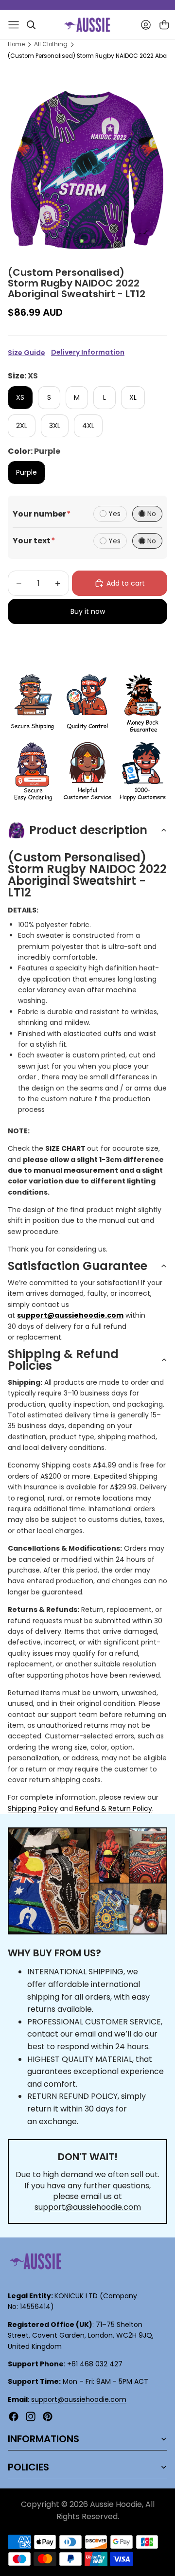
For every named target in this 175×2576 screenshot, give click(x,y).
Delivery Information (88, 352)
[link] (32, 704)
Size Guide (26, 353)
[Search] (31, 25)
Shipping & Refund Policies (63, 1360)
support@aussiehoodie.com (88, 2207)
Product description (88, 830)
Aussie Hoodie (116, 2504)
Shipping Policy (33, 1808)
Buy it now (88, 611)
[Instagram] (31, 2416)
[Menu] (14, 25)
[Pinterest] (48, 2416)
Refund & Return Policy (114, 1808)
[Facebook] (14, 2416)
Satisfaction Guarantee (78, 1266)
